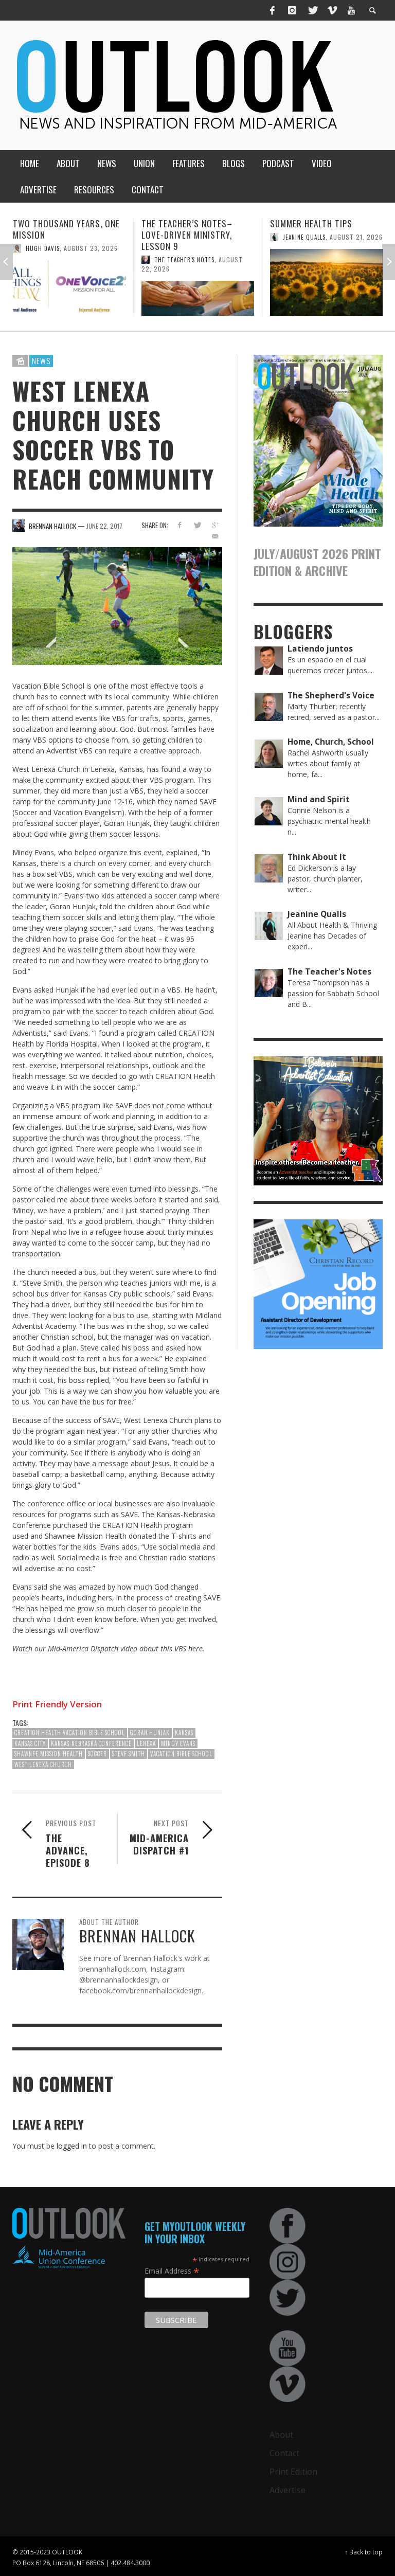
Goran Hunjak (150, 1733)
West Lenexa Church (43, 1764)
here (195, 1649)
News (41, 361)
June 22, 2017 (104, 526)
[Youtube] (351, 10)
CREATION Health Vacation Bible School (70, 1733)
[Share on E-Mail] (215, 536)
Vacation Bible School (181, 1754)
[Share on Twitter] (197, 525)
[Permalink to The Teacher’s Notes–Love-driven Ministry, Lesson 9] (69, 298)
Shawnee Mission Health (49, 1754)
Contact (284, 2453)
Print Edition (293, 2472)
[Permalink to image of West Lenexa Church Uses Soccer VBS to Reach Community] (117, 606)
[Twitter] (312, 10)
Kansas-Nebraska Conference (91, 1743)
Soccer (97, 1754)
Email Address (172, 2271)
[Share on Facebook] (179, 525)
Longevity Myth (303, 223)
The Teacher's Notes (56, 260)
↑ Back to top (364, 2552)
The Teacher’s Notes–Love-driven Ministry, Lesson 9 (58, 235)
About (281, 2435)
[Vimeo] (332, 10)
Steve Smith (129, 1754)
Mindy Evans (178, 1743)
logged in (72, 2146)
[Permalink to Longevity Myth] (326, 282)
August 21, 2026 (228, 237)
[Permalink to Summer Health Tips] (198, 282)
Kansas (184, 1733)
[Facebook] (273, 10)
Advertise (288, 2490)
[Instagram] (292, 10)
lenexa (146, 1743)
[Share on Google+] (215, 525)
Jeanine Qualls (176, 237)
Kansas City (30, 1743)
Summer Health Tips (183, 223)
